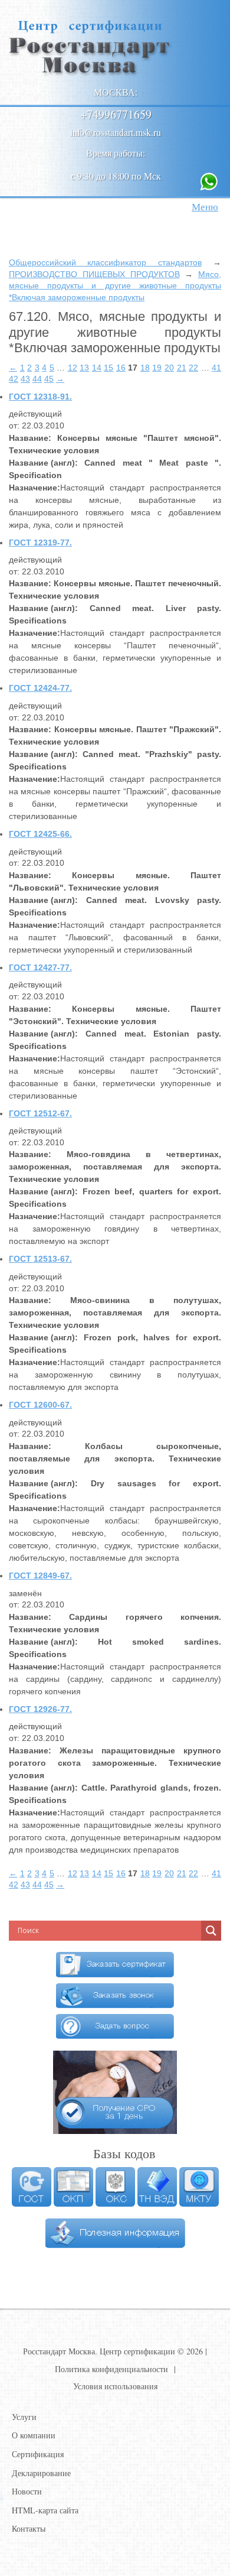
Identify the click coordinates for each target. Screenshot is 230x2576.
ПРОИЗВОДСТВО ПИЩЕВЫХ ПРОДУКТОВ (94, 274)
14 (97, 368)
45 (49, 379)
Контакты (29, 2528)
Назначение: (34, 488)
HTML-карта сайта (45, 2510)
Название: (30, 438)
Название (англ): (43, 463)
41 (216, 368)
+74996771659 (116, 114)
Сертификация (38, 2454)
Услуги (24, 2417)
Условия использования (115, 2386)
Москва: (116, 92)
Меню (205, 207)
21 (182, 368)
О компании (34, 2435)
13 (84, 368)
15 (109, 368)
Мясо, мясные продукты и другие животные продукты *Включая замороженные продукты (115, 286)
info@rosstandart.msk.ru (116, 132)
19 (157, 368)
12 (73, 368)
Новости (27, 2491)
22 (193, 368)
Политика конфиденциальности (111, 2369)
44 (37, 379)
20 (169, 368)
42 (14, 379)
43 (25, 379)
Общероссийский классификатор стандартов (105, 262)
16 (121, 368)
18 (145, 368)
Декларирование (41, 2473)
